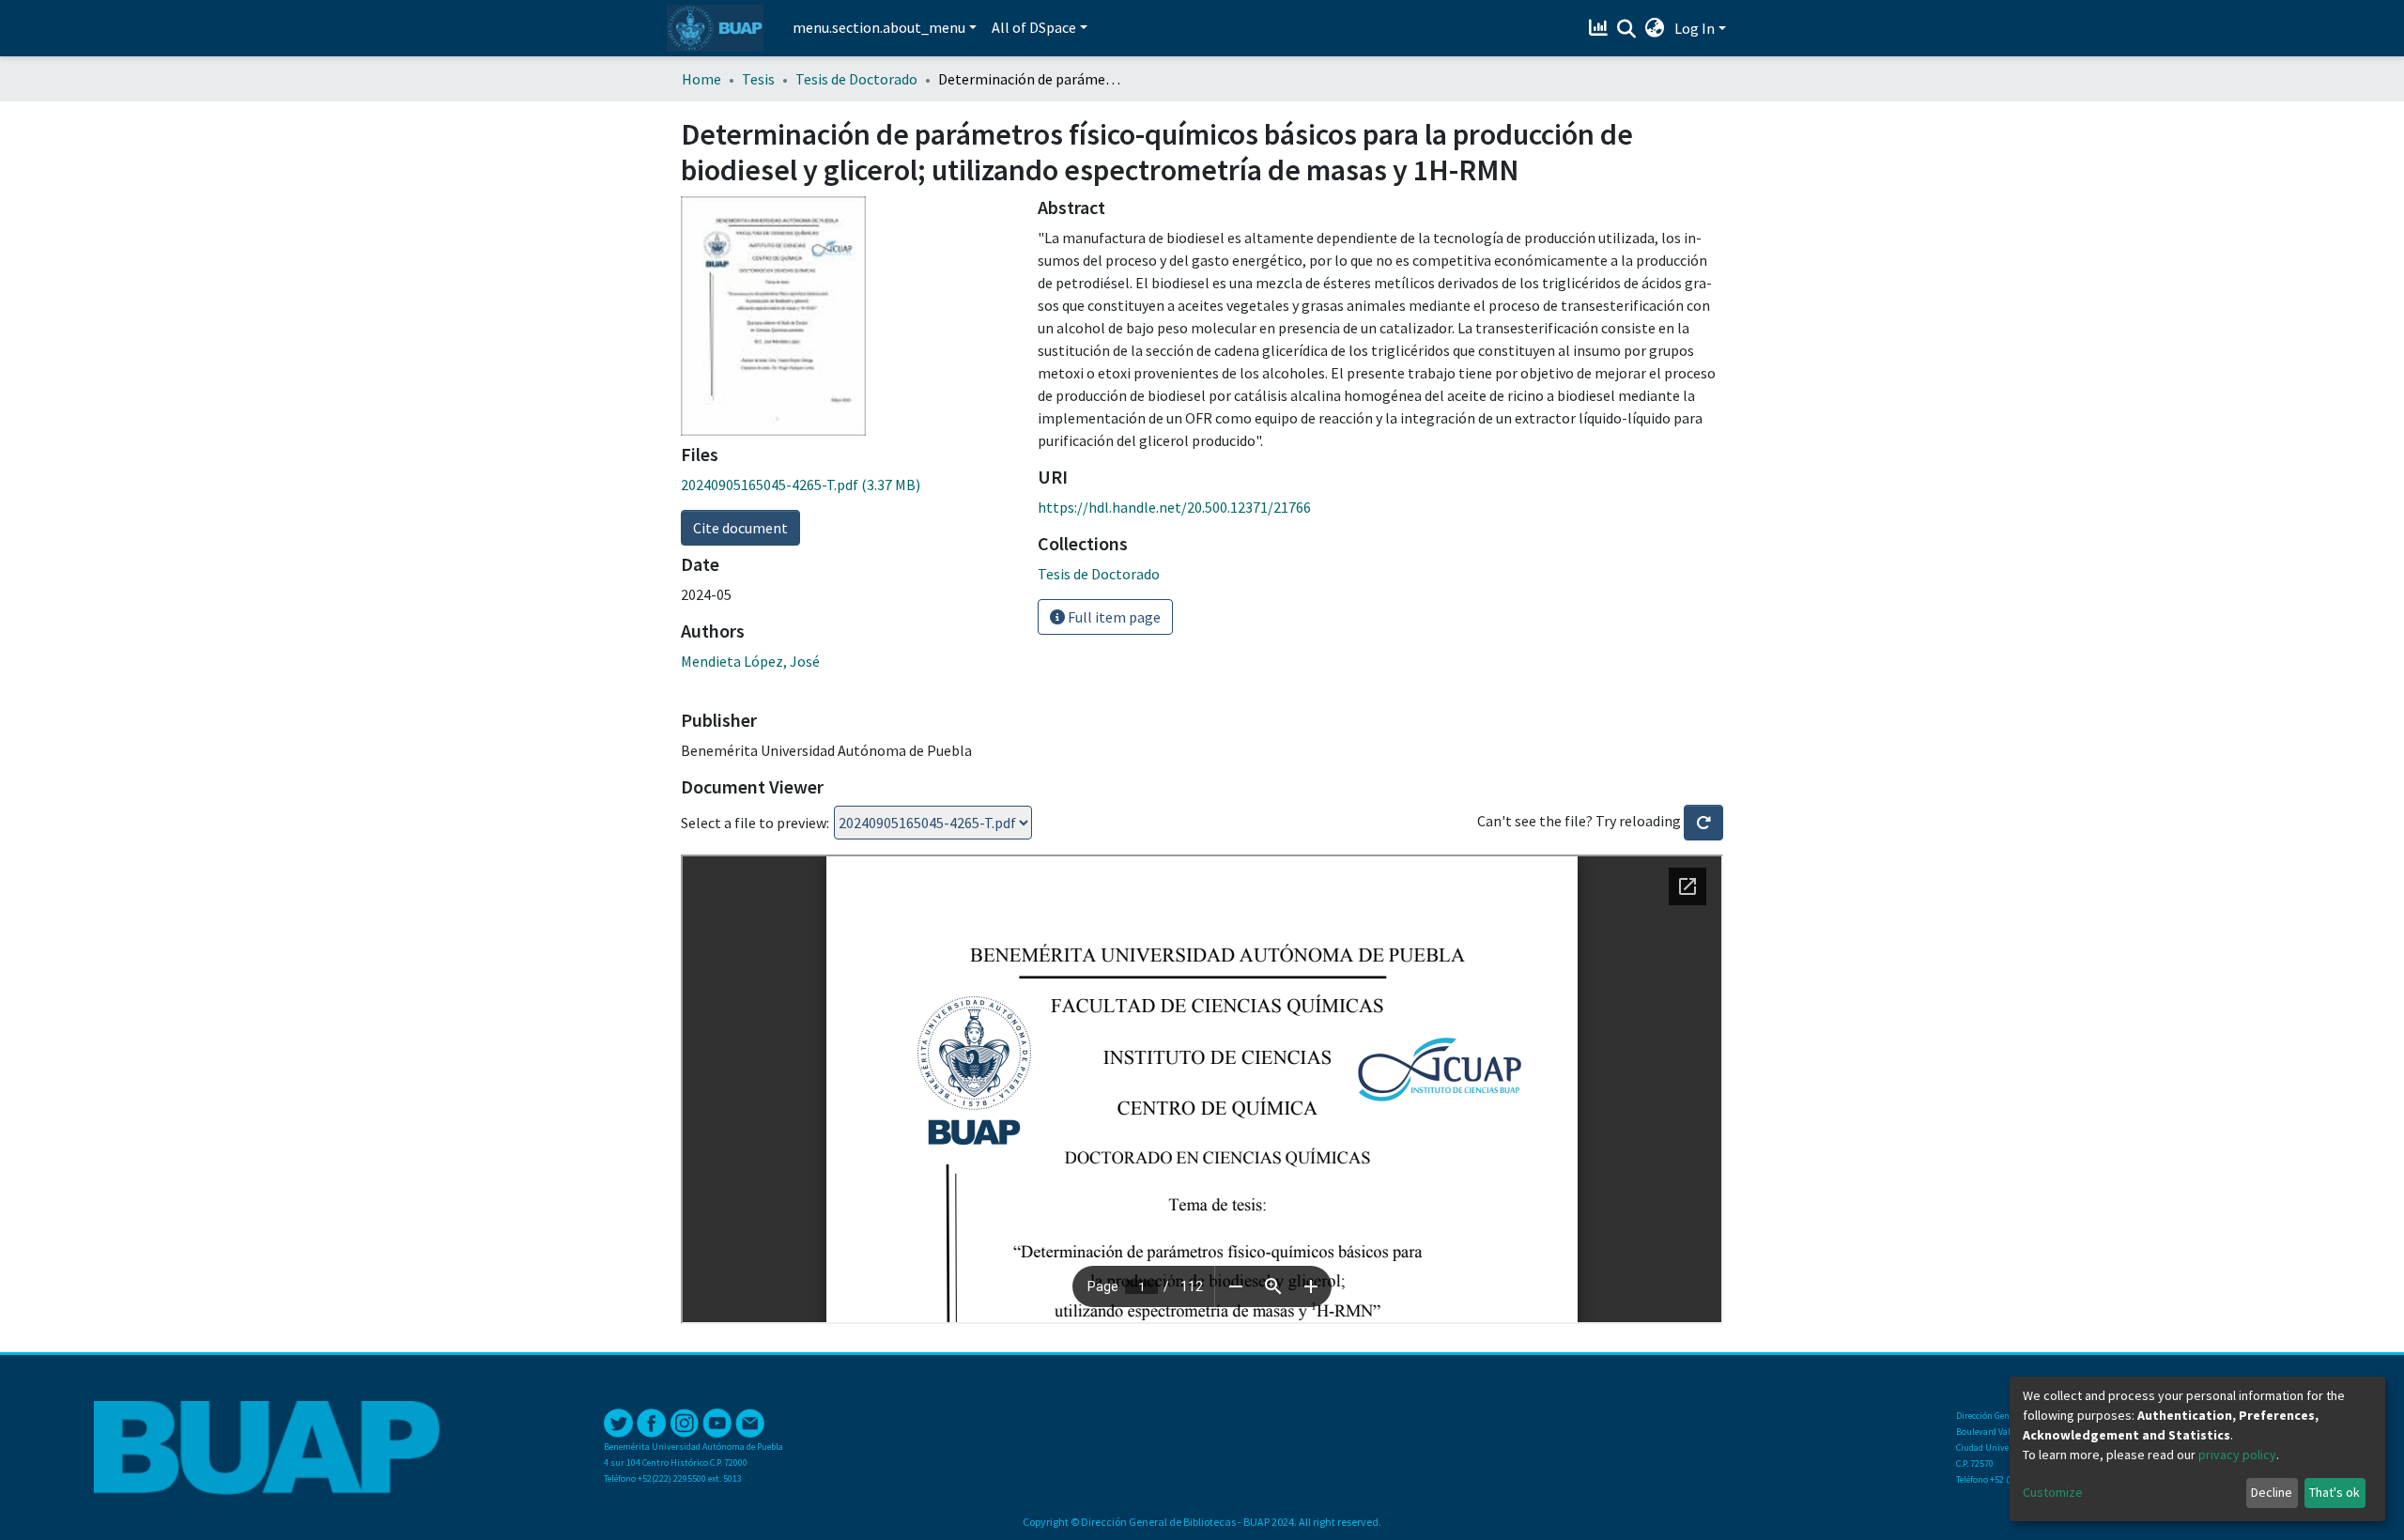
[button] (1655, 28)
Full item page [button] (1113, 617)
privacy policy (2237, 1455)
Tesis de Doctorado (856, 79)
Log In (1695, 28)
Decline (2272, 1492)
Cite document (740, 528)
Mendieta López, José (750, 661)
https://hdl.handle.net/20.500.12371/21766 (1174, 507)
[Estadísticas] (1601, 28)
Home (701, 79)
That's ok (2335, 1492)
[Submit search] (1627, 29)
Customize (2053, 1492)
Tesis (758, 79)
